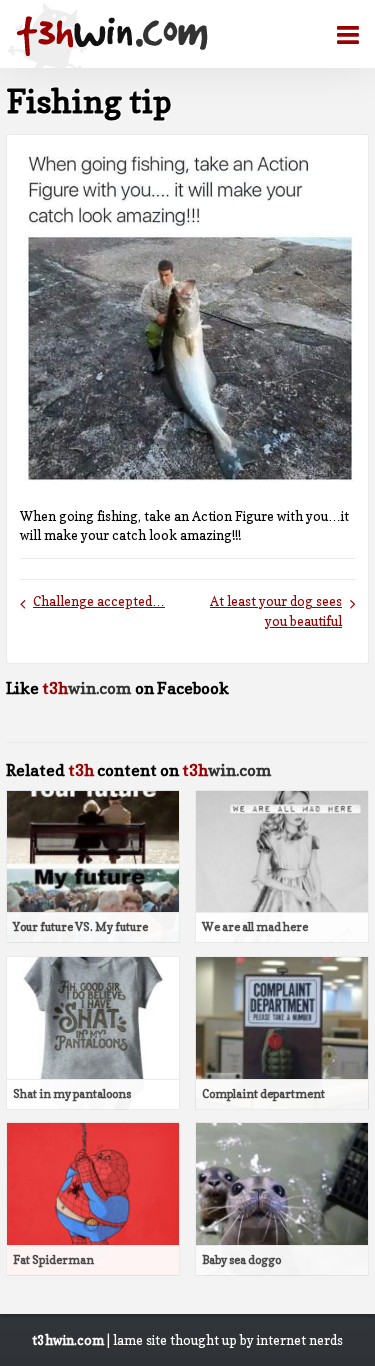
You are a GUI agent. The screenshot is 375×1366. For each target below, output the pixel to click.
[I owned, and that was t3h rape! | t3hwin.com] (112, 36)
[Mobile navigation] (340, 35)
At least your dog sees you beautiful (276, 611)
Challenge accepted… (99, 601)
